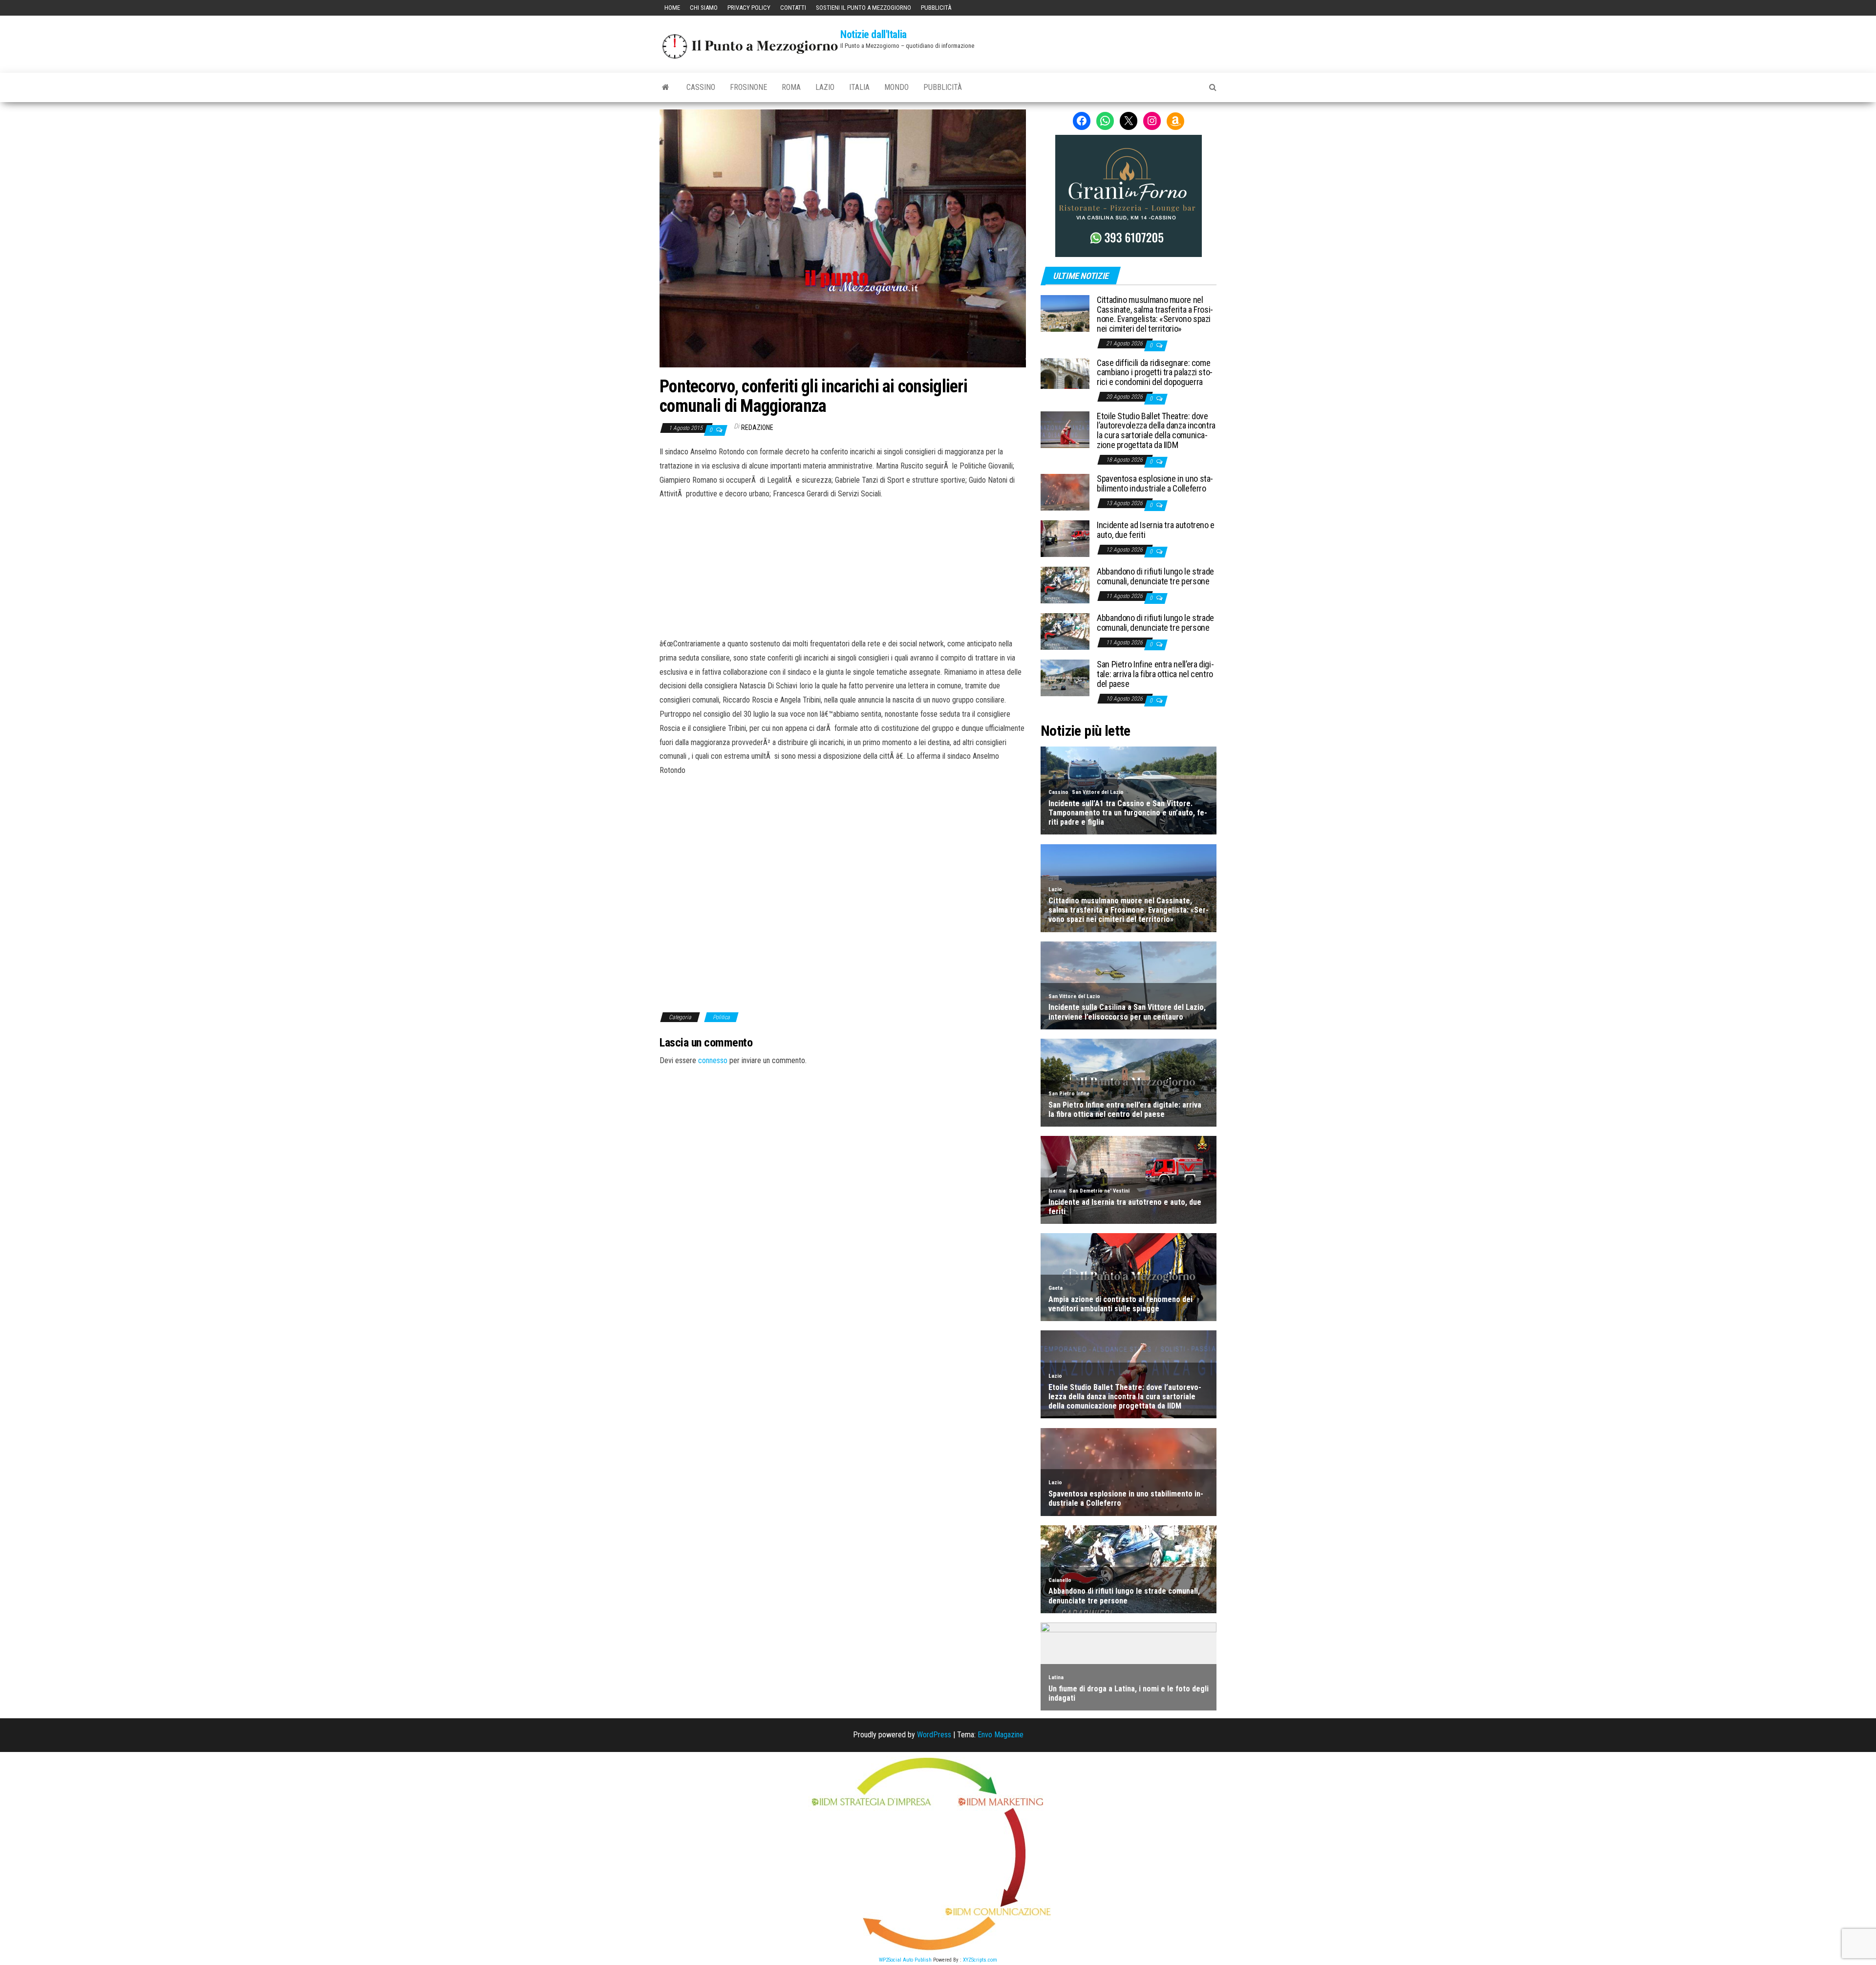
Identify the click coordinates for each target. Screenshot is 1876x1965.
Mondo (896, 87)
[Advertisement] (843, 567)
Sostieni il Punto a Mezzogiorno (863, 8)
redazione (757, 427)
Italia (859, 87)
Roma (791, 87)
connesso (713, 1060)
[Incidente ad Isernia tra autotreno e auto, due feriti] (1065, 538)
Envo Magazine (1001, 1735)
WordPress (934, 1735)
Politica (721, 1017)
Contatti (793, 8)
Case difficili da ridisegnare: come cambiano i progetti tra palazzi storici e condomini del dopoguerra (1155, 373)
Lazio (825, 87)
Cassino (701, 87)
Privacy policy (749, 8)
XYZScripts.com (980, 1960)
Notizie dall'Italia (874, 34)
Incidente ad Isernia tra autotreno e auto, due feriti (1156, 530)
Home (672, 8)
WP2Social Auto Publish (905, 1960)
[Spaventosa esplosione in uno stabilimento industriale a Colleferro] (1065, 492)
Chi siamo (704, 8)
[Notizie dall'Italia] (666, 87)
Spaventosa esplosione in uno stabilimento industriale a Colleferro (1155, 483)
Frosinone (748, 87)
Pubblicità (936, 8)
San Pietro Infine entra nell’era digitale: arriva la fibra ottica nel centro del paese (1155, 674)
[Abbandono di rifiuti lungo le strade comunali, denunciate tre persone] (1065, 585)
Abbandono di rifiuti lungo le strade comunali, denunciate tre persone (1155, 576)
